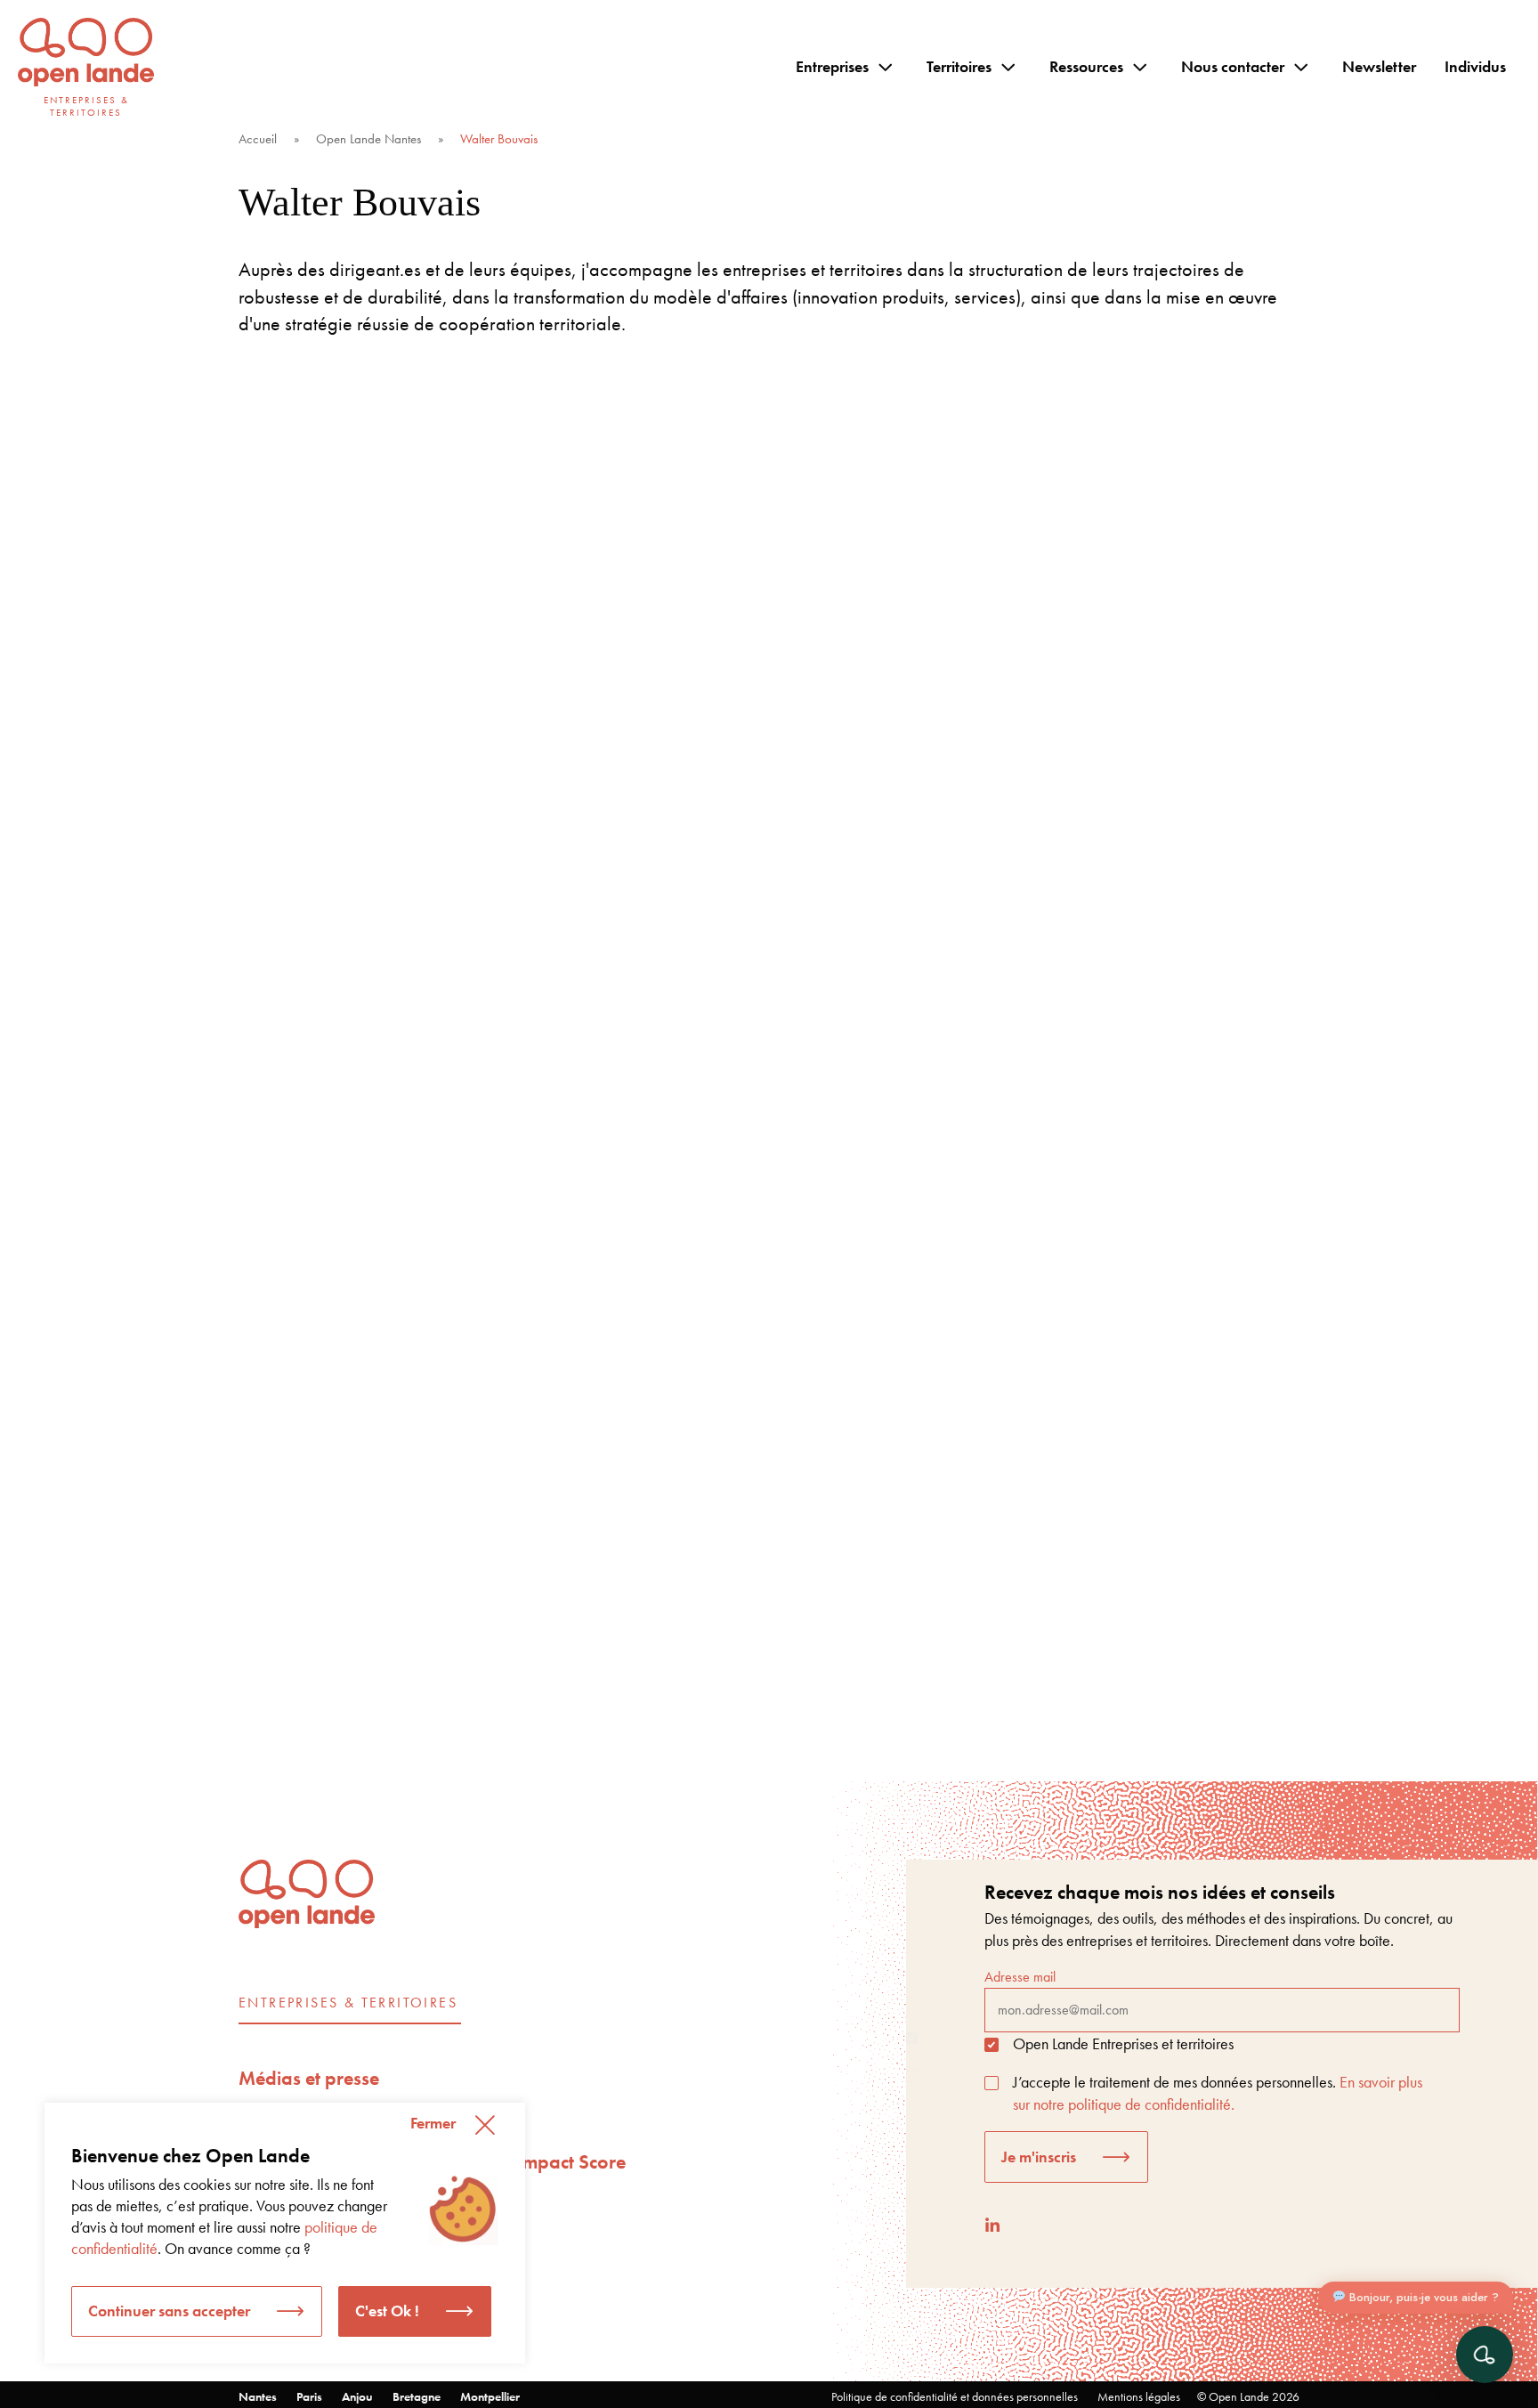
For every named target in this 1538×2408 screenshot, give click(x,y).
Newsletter (1379, 66)
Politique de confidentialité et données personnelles (955, 2396)
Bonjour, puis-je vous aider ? (1422, 2297)
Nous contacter (1233, 66)
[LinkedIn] (992, 2225)
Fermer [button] (433, 2123)
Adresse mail (1020, 1977)
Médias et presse (309, 2078)
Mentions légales (1139, 2396)
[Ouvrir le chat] (1485, 2355)
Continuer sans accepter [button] (169, 2311)
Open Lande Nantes (368, 139)
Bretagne (417, 2396)
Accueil (258, 139)
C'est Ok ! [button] (387, 2311)
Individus (1475, 66)
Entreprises (832, 66)
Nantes (258, 2396)
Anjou (357, 2396)
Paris (309, 2396)
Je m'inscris (1039, 2157)
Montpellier (490, 2396)
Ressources (1086, 66)
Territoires (959, 66)
